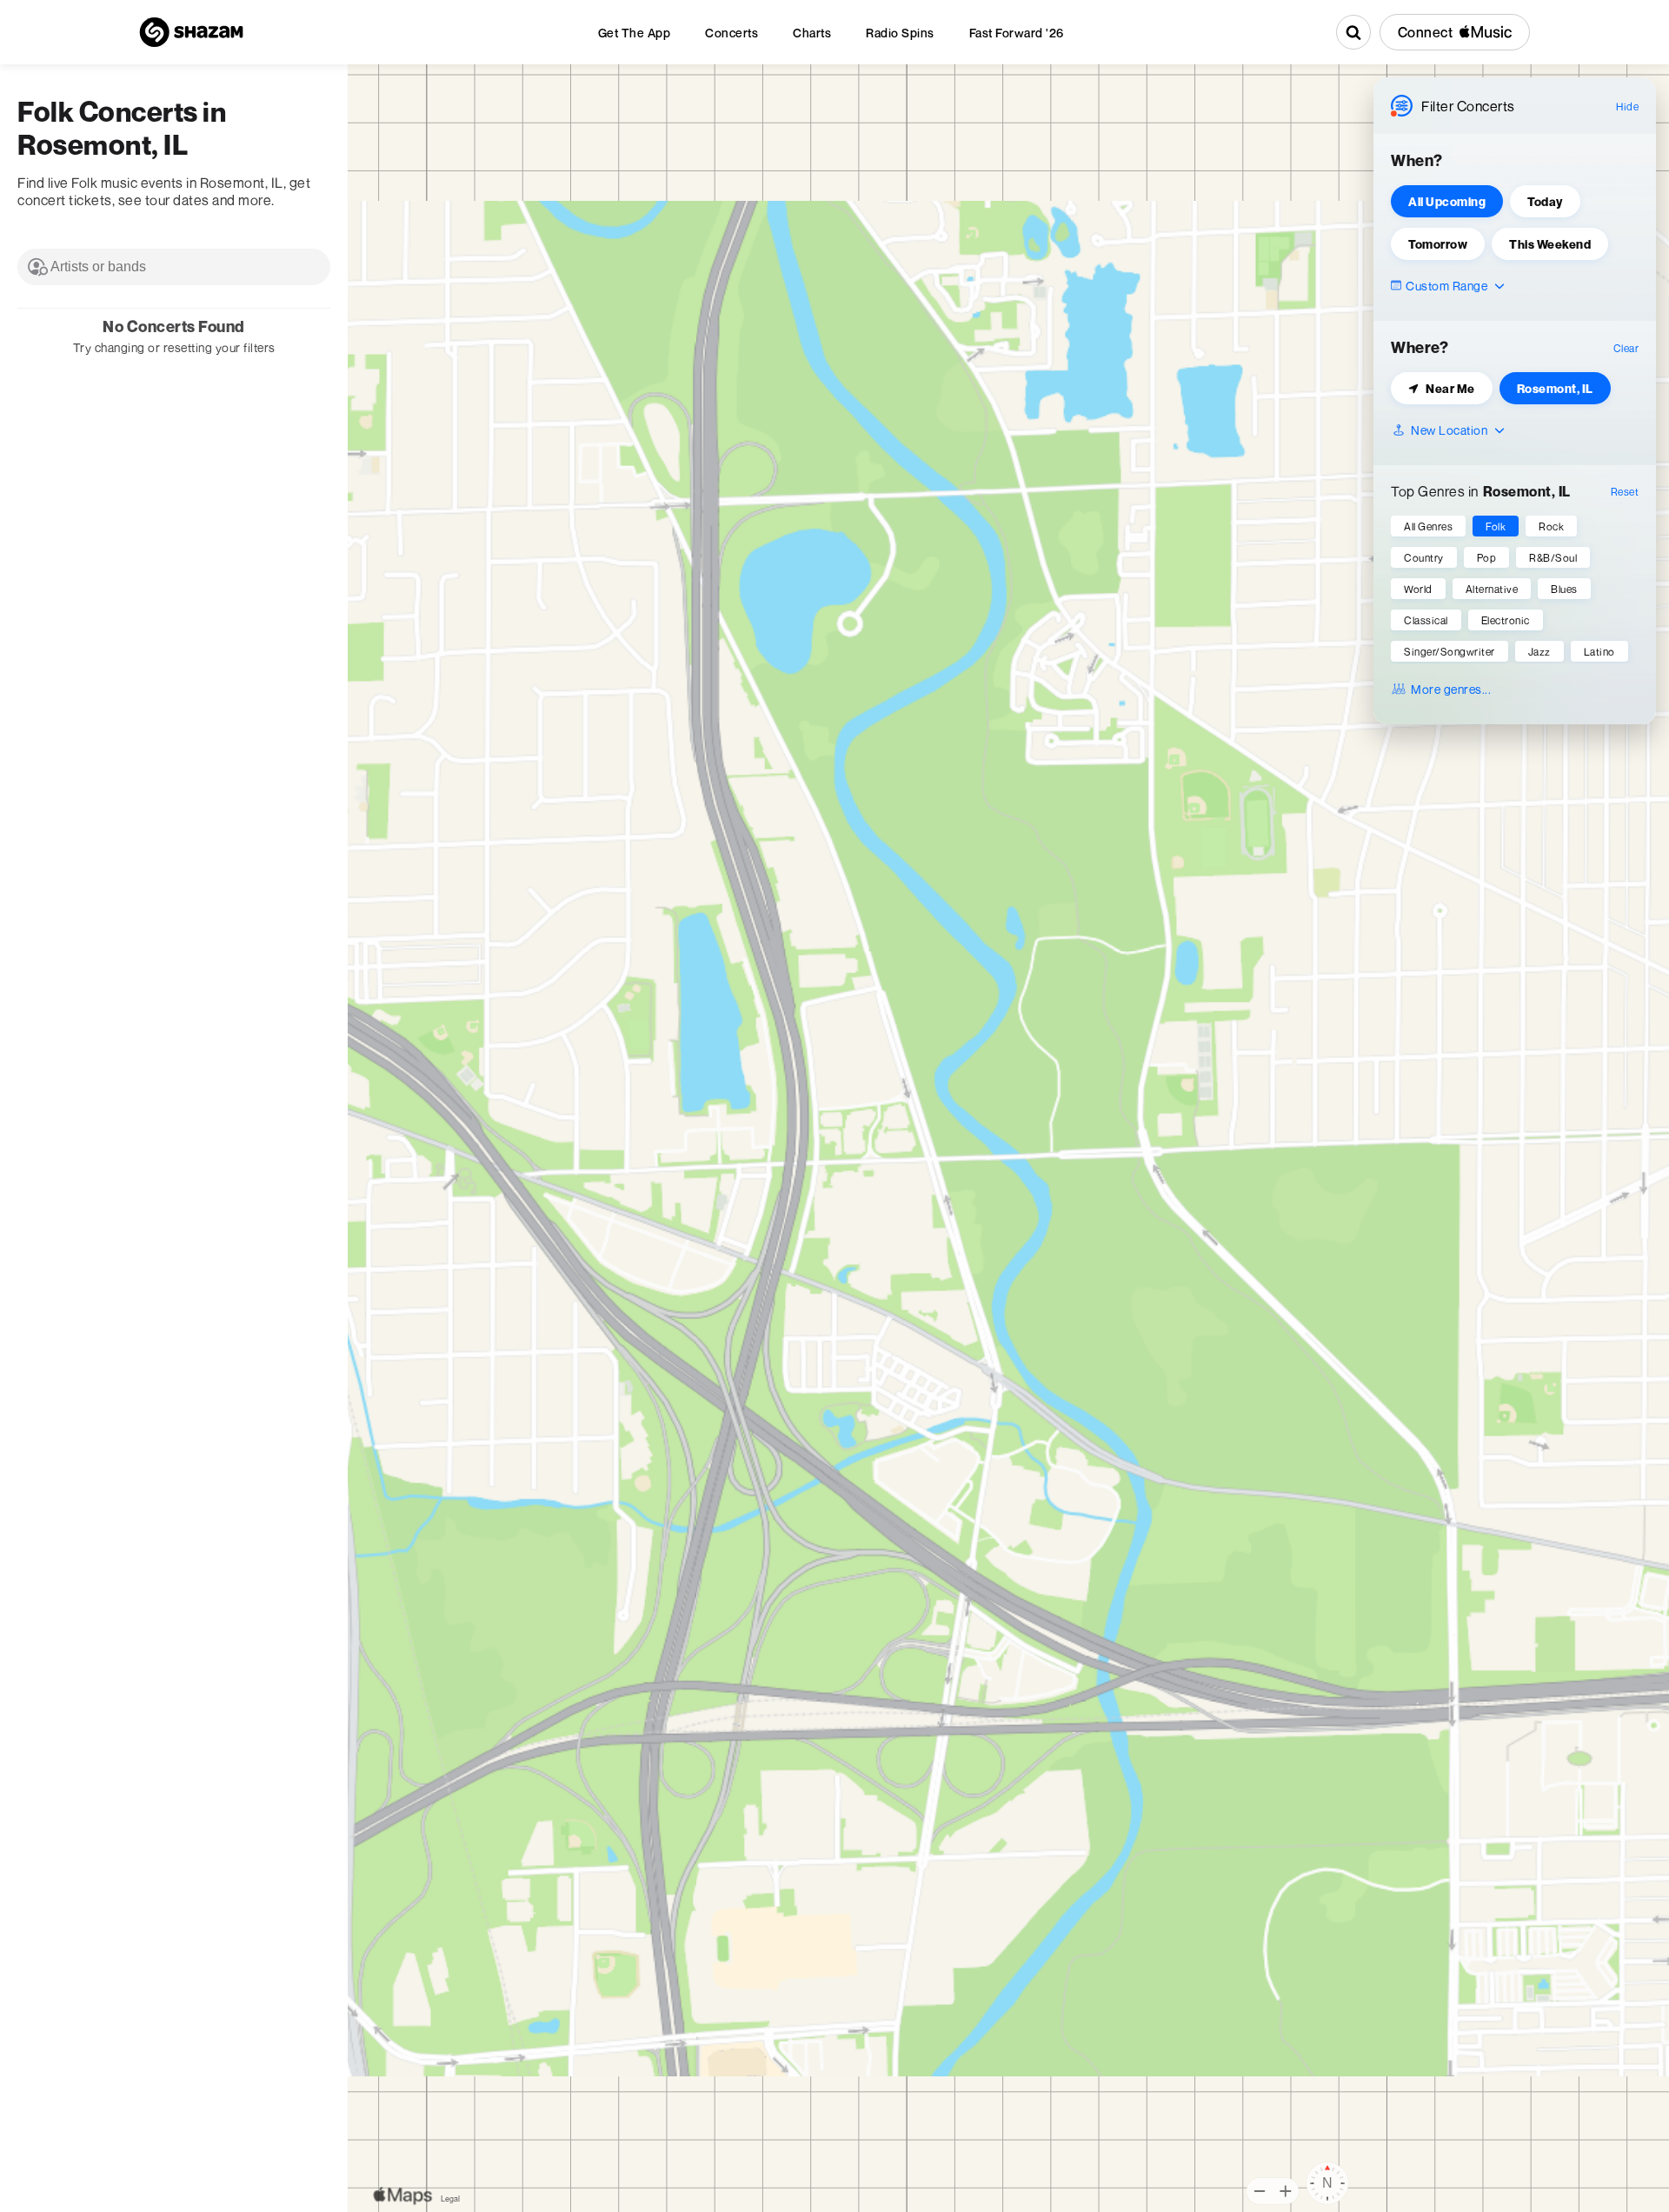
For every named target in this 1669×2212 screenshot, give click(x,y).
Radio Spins (900, 33)
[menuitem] (635, 33)
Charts (812, 33)
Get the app (635, 33)
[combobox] (174, 267)
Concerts (731, 33)
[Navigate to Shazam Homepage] (191, 32)
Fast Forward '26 (1017, 33)
